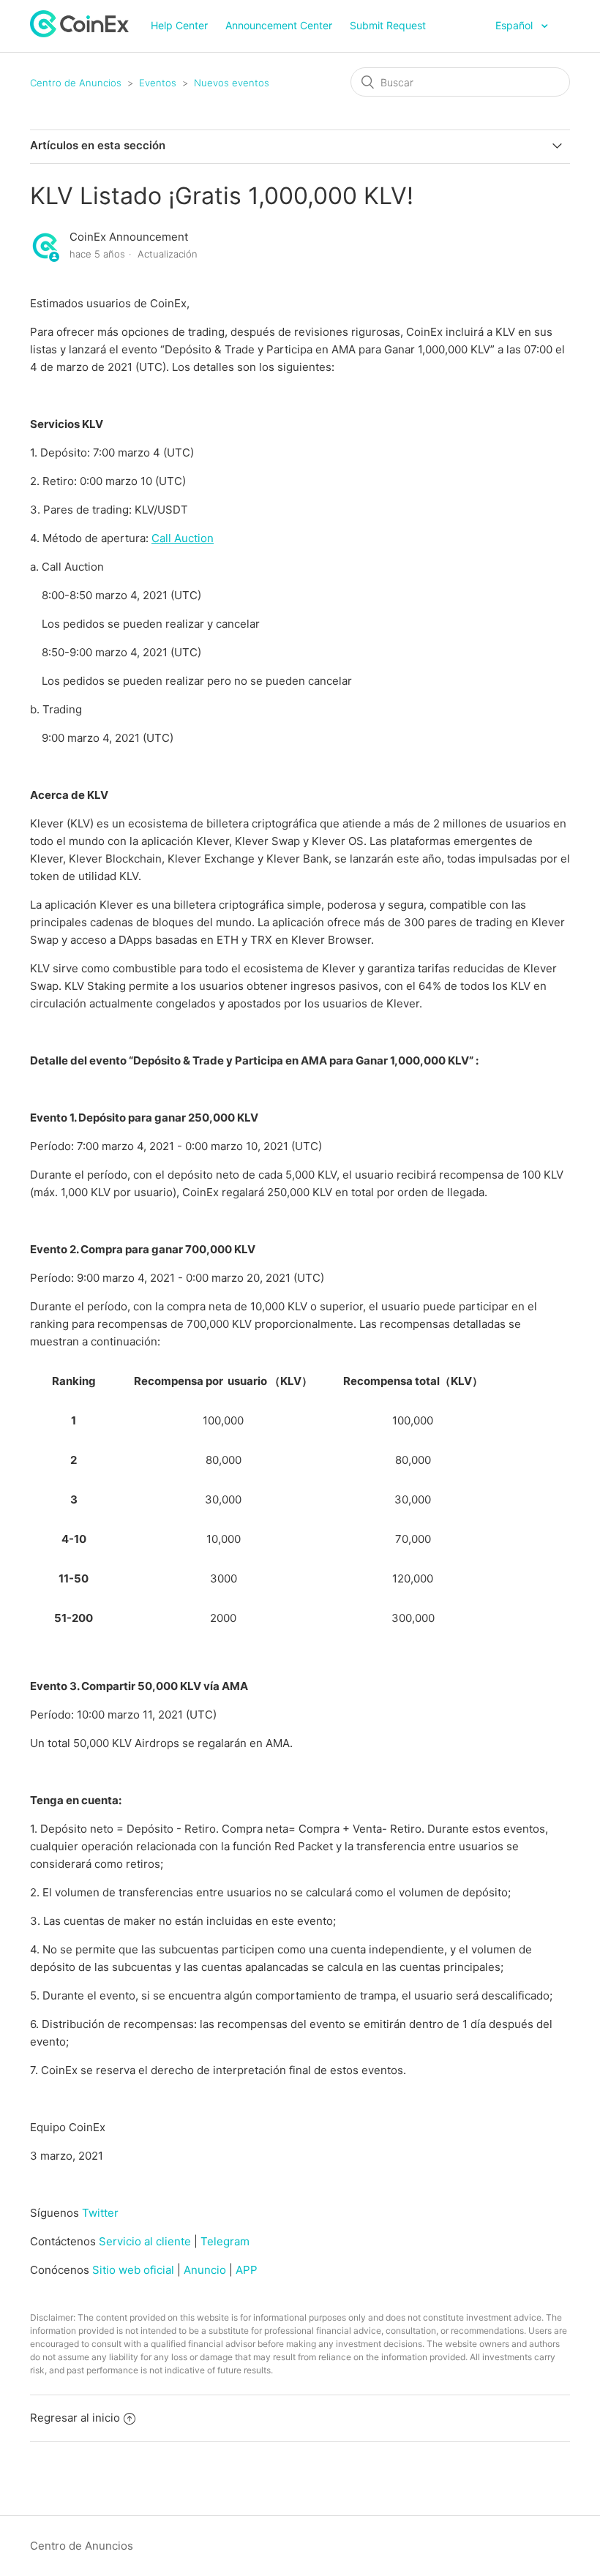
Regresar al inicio (75, 2418)
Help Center (179, 25)
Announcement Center (279, 25)
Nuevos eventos (232, 83)
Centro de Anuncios (76, 83)
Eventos (158, 83)
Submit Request (388, 25)
